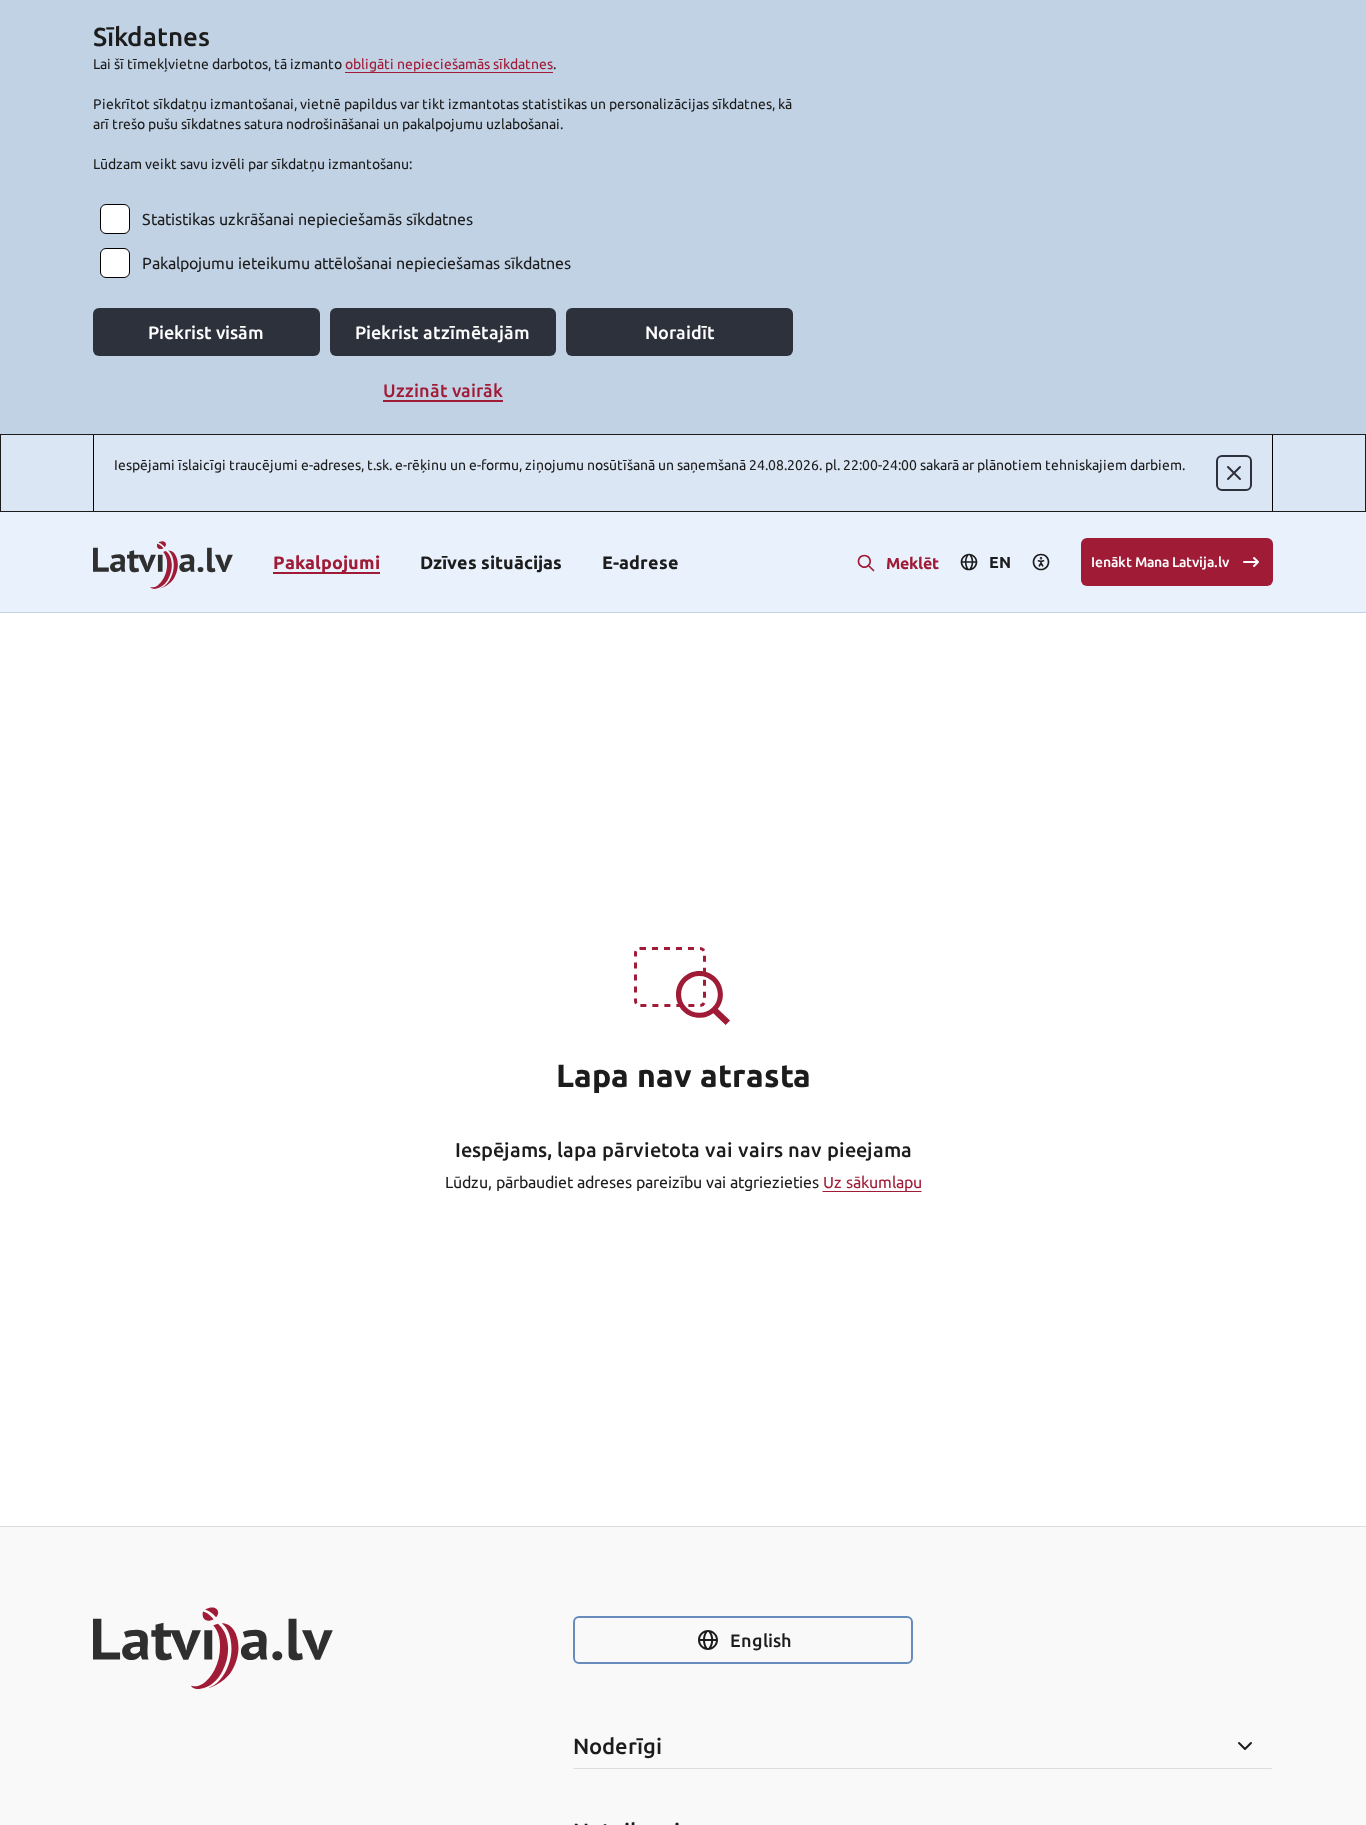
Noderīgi (617, 1746)
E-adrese (640, 562)
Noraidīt (680, 332)
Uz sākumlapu (872, 1182)
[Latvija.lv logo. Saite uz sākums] (163, 566)
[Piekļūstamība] (1041, 562)
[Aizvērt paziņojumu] (1234, 473)
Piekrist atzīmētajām (442, 332)
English (760, 1640)
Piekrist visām (206, 332)
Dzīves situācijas (491, 562)
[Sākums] (263, 1648)
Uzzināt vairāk (443, 390)
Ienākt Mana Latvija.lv (1160, 562)
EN (1000, 562)
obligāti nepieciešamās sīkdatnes (449, 64)
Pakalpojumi (326, 562)
